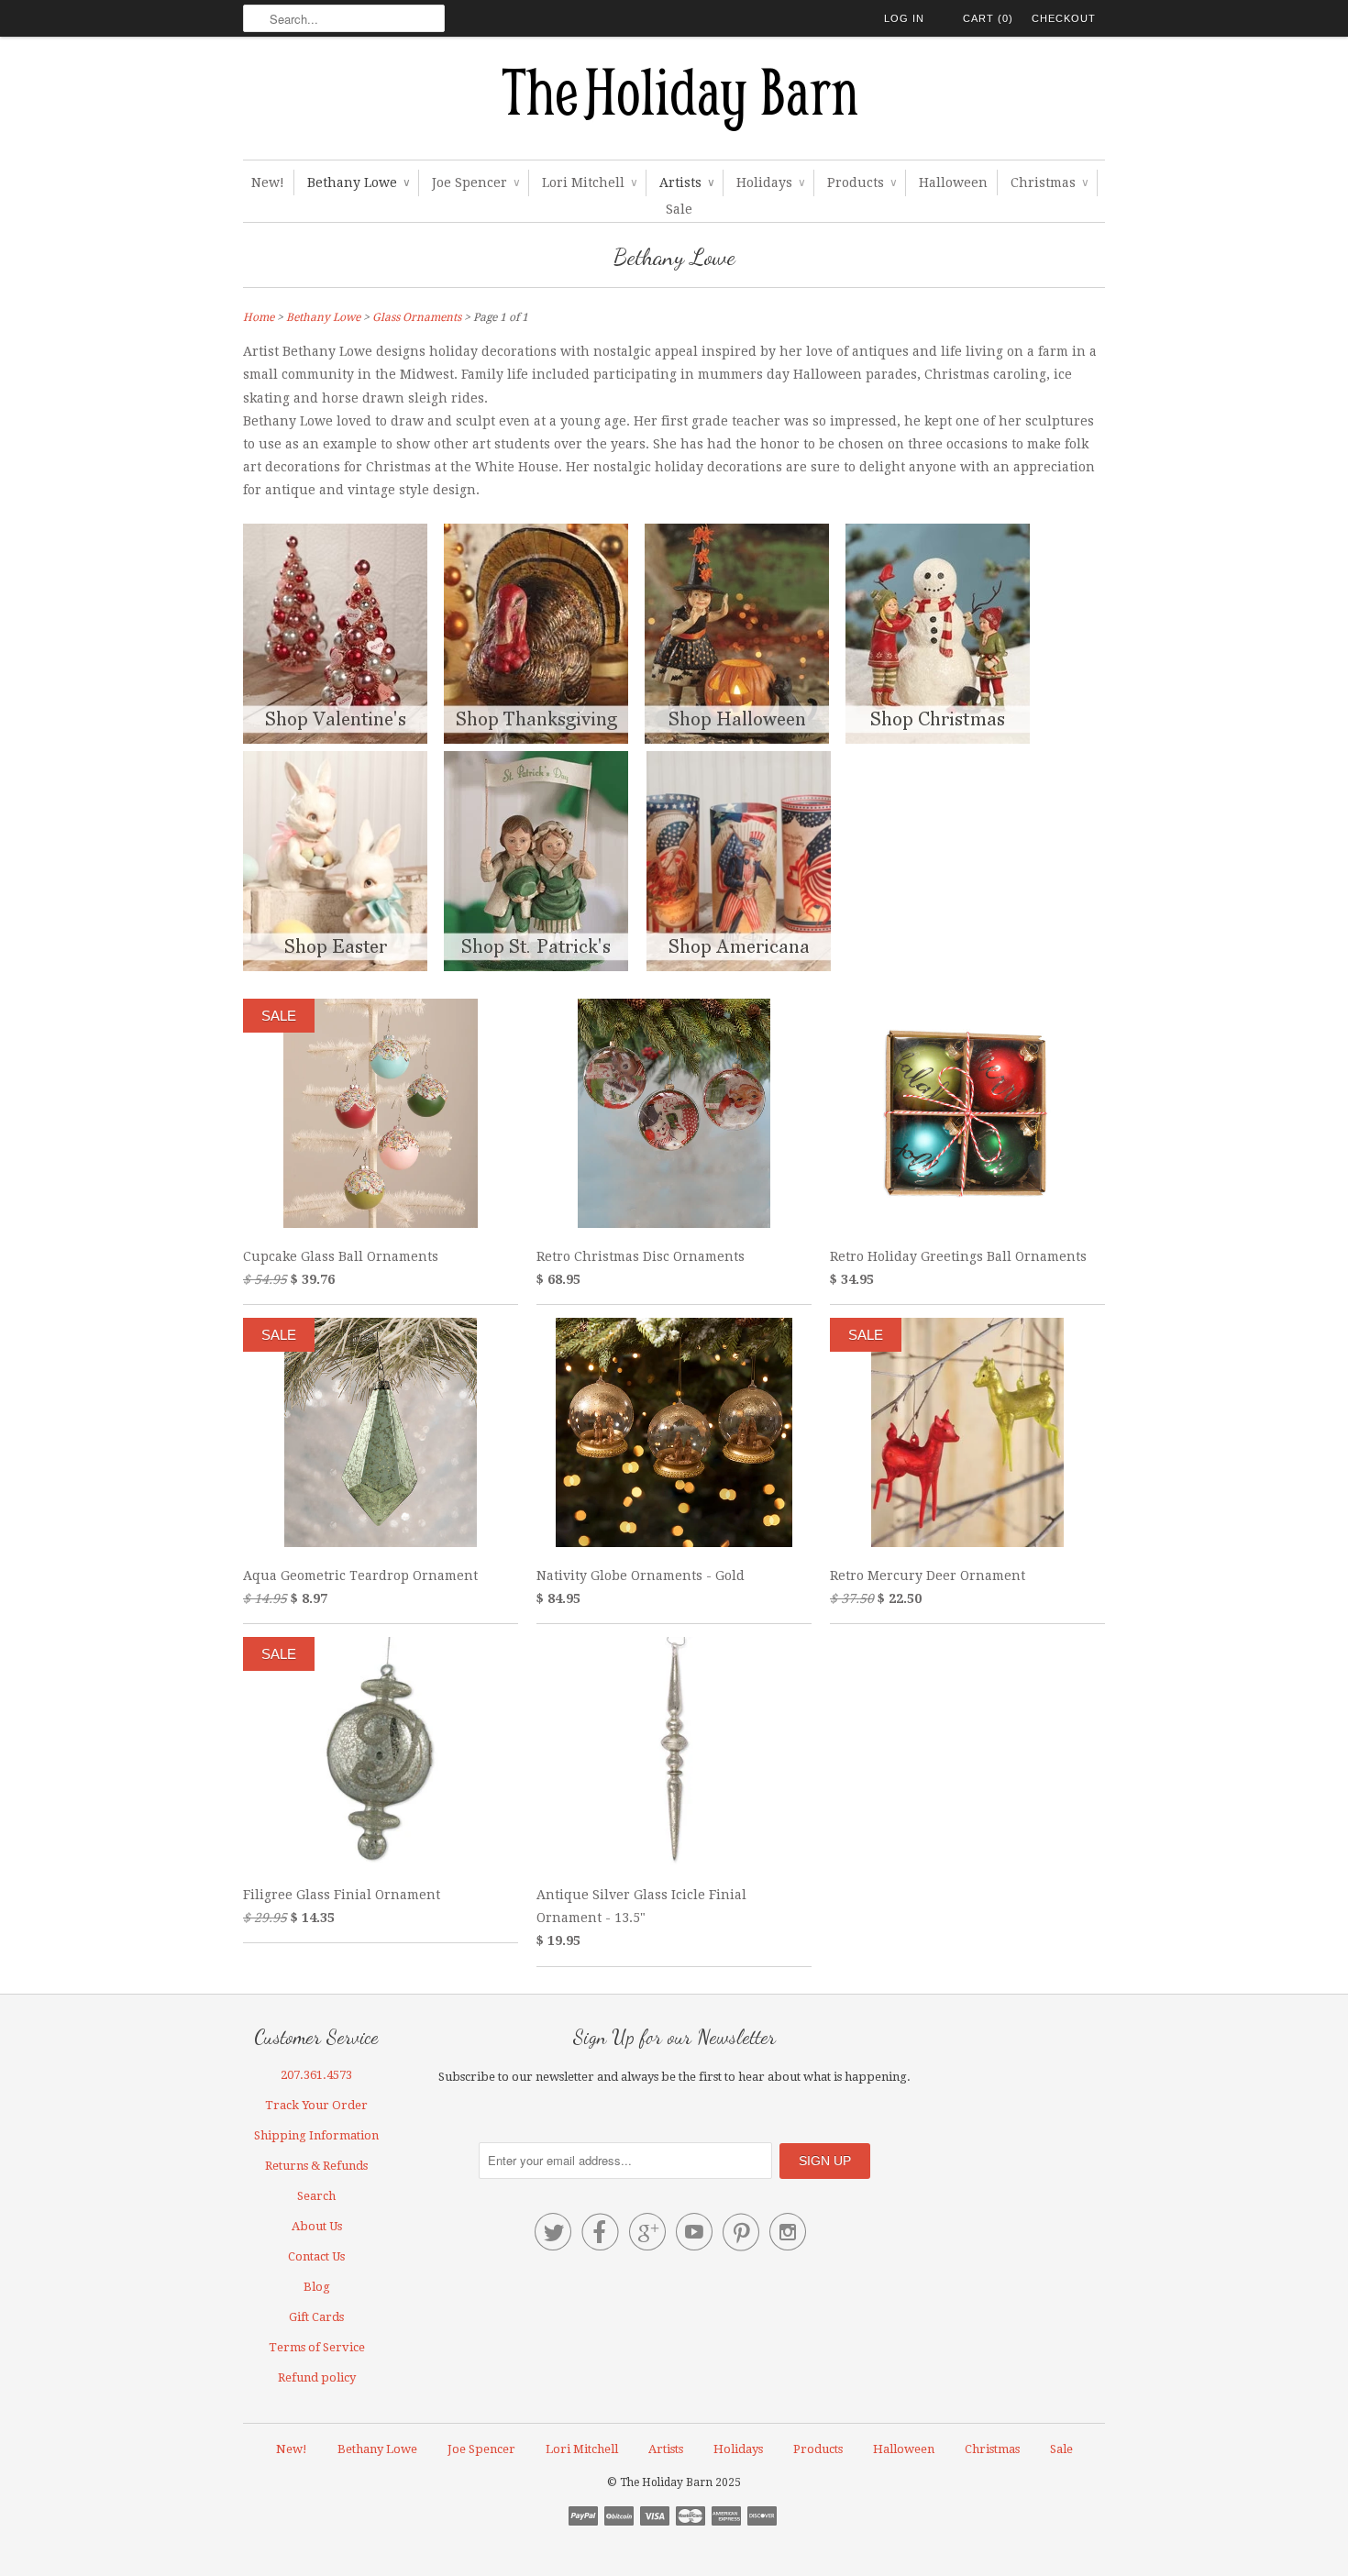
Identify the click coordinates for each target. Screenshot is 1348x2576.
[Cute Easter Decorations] (343, 967)
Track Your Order (316, 2105)
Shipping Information (316, 2135)
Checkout (1064, 18)
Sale (679, 209)
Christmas (1049, 182)
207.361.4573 (316, 2075)
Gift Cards (316, 2317)
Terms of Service (317, 2347)
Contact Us (316, 2256)
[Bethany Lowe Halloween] (745, 739)
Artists (686, 182)
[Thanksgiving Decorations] (544, 739)
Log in (904, 18)
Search (316, 2196)
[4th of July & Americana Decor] (739, 967)
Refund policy (317, 2377)
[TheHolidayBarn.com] (674, 103)
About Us (317, 2226)
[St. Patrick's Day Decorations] (536, 967)
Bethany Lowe (358, 182)
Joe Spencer (475, 182)
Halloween (953, 182)
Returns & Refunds (316, 2166)
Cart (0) (988, 18)
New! (268, 182)
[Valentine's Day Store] (343, 739)
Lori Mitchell (589, 182)
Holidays (770, 182)
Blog (317, 2287)
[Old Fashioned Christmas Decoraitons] (946, 739)
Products (862, 182)
